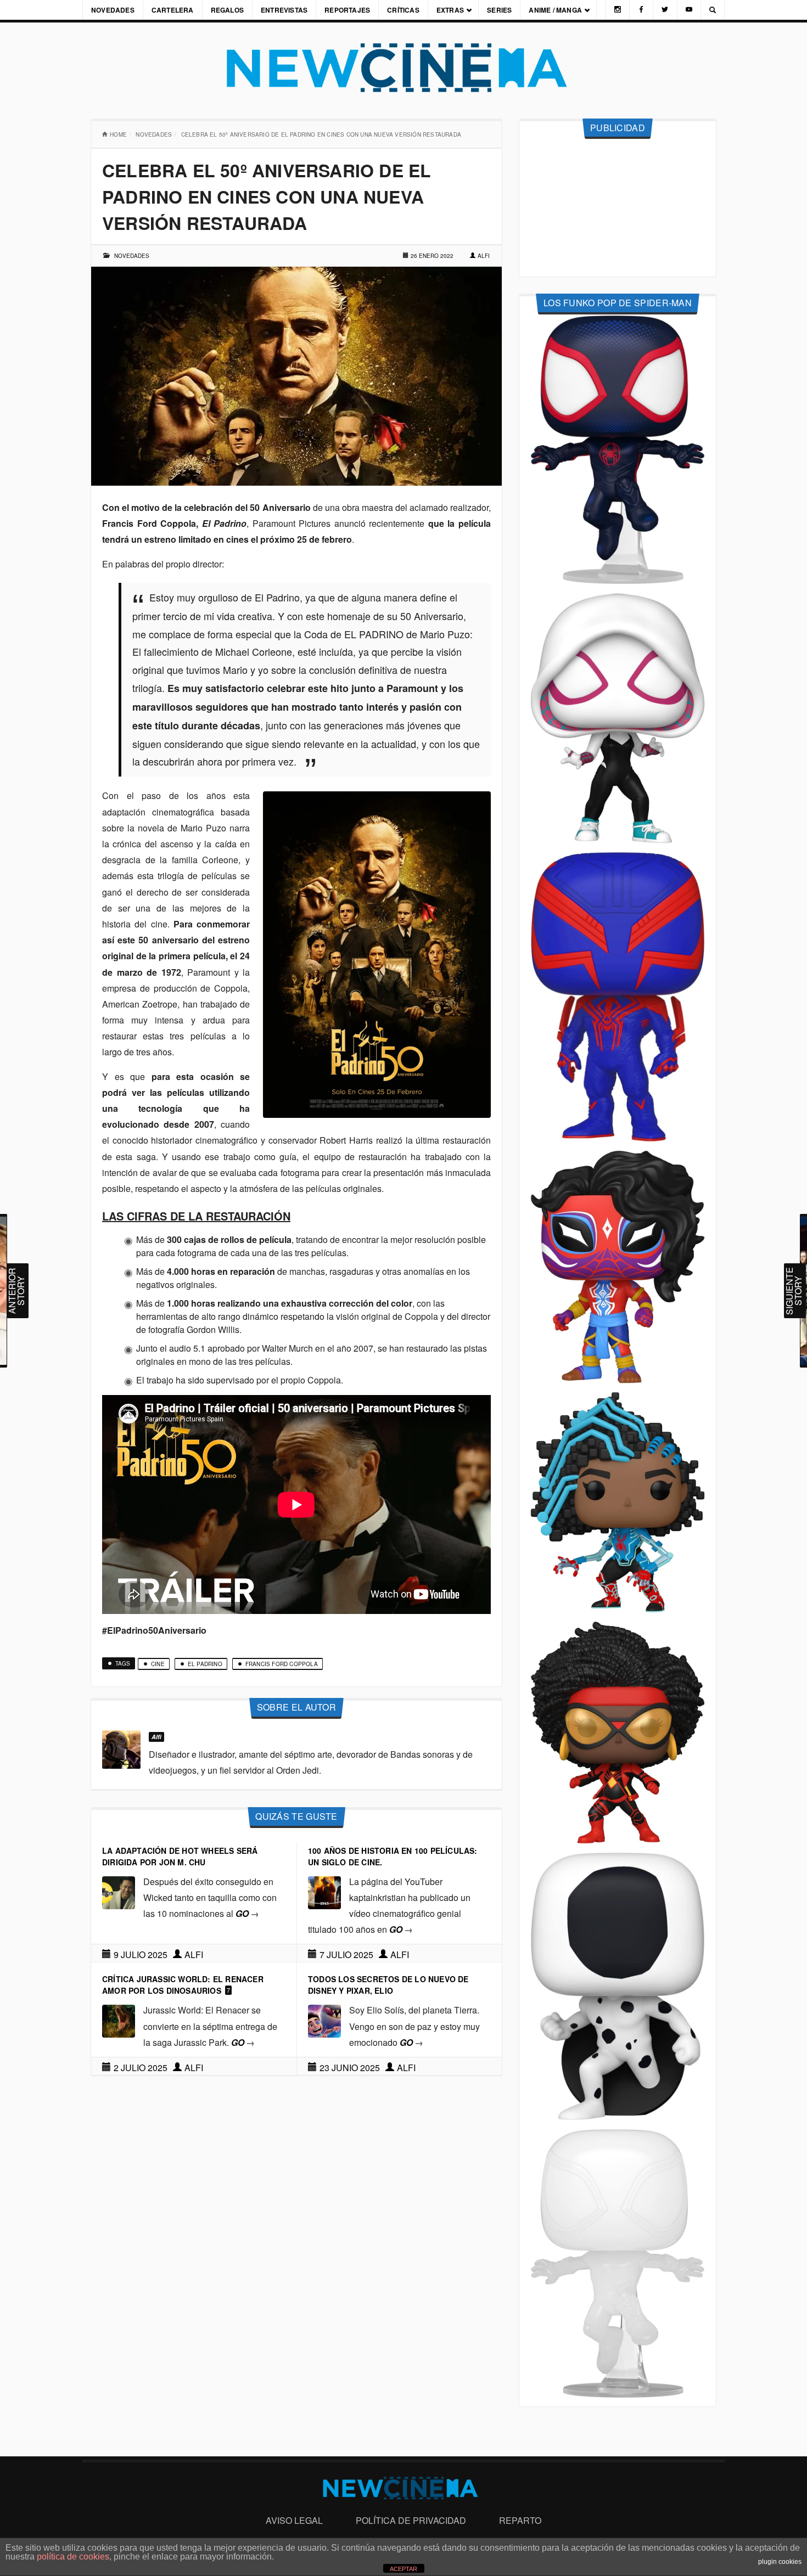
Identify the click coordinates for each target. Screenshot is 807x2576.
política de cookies (73, 2557)
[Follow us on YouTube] (689, 10)
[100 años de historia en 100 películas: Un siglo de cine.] (324, 1891)
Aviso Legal (294, 2520)
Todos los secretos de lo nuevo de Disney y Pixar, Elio (388, 1985)
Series (499, 10)
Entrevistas (284, 10)
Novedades (113, 10)
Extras (450, 10)
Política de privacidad (411, 2520)
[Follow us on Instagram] (618, 10)
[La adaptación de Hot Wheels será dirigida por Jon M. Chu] (119, 1891)
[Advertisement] (618, 208)
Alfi (484, 256)
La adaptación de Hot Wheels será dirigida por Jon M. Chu (180, 1856)
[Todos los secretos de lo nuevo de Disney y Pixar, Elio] (324, 2020)
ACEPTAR (403, 2569)
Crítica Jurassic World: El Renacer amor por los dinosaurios (183, 1985)
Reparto (520, 2520)
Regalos (227, 10)
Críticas (403, 10)
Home (118, 134)
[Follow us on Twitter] (665, 10)
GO (247, 1913)
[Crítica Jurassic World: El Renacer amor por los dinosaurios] (119, 2020)
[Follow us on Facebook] (641, 10)
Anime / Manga (555, 10)
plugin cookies (780, 2562)
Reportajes (347, 10)
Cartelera (173, 10)
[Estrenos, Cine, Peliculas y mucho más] (403, 68)
